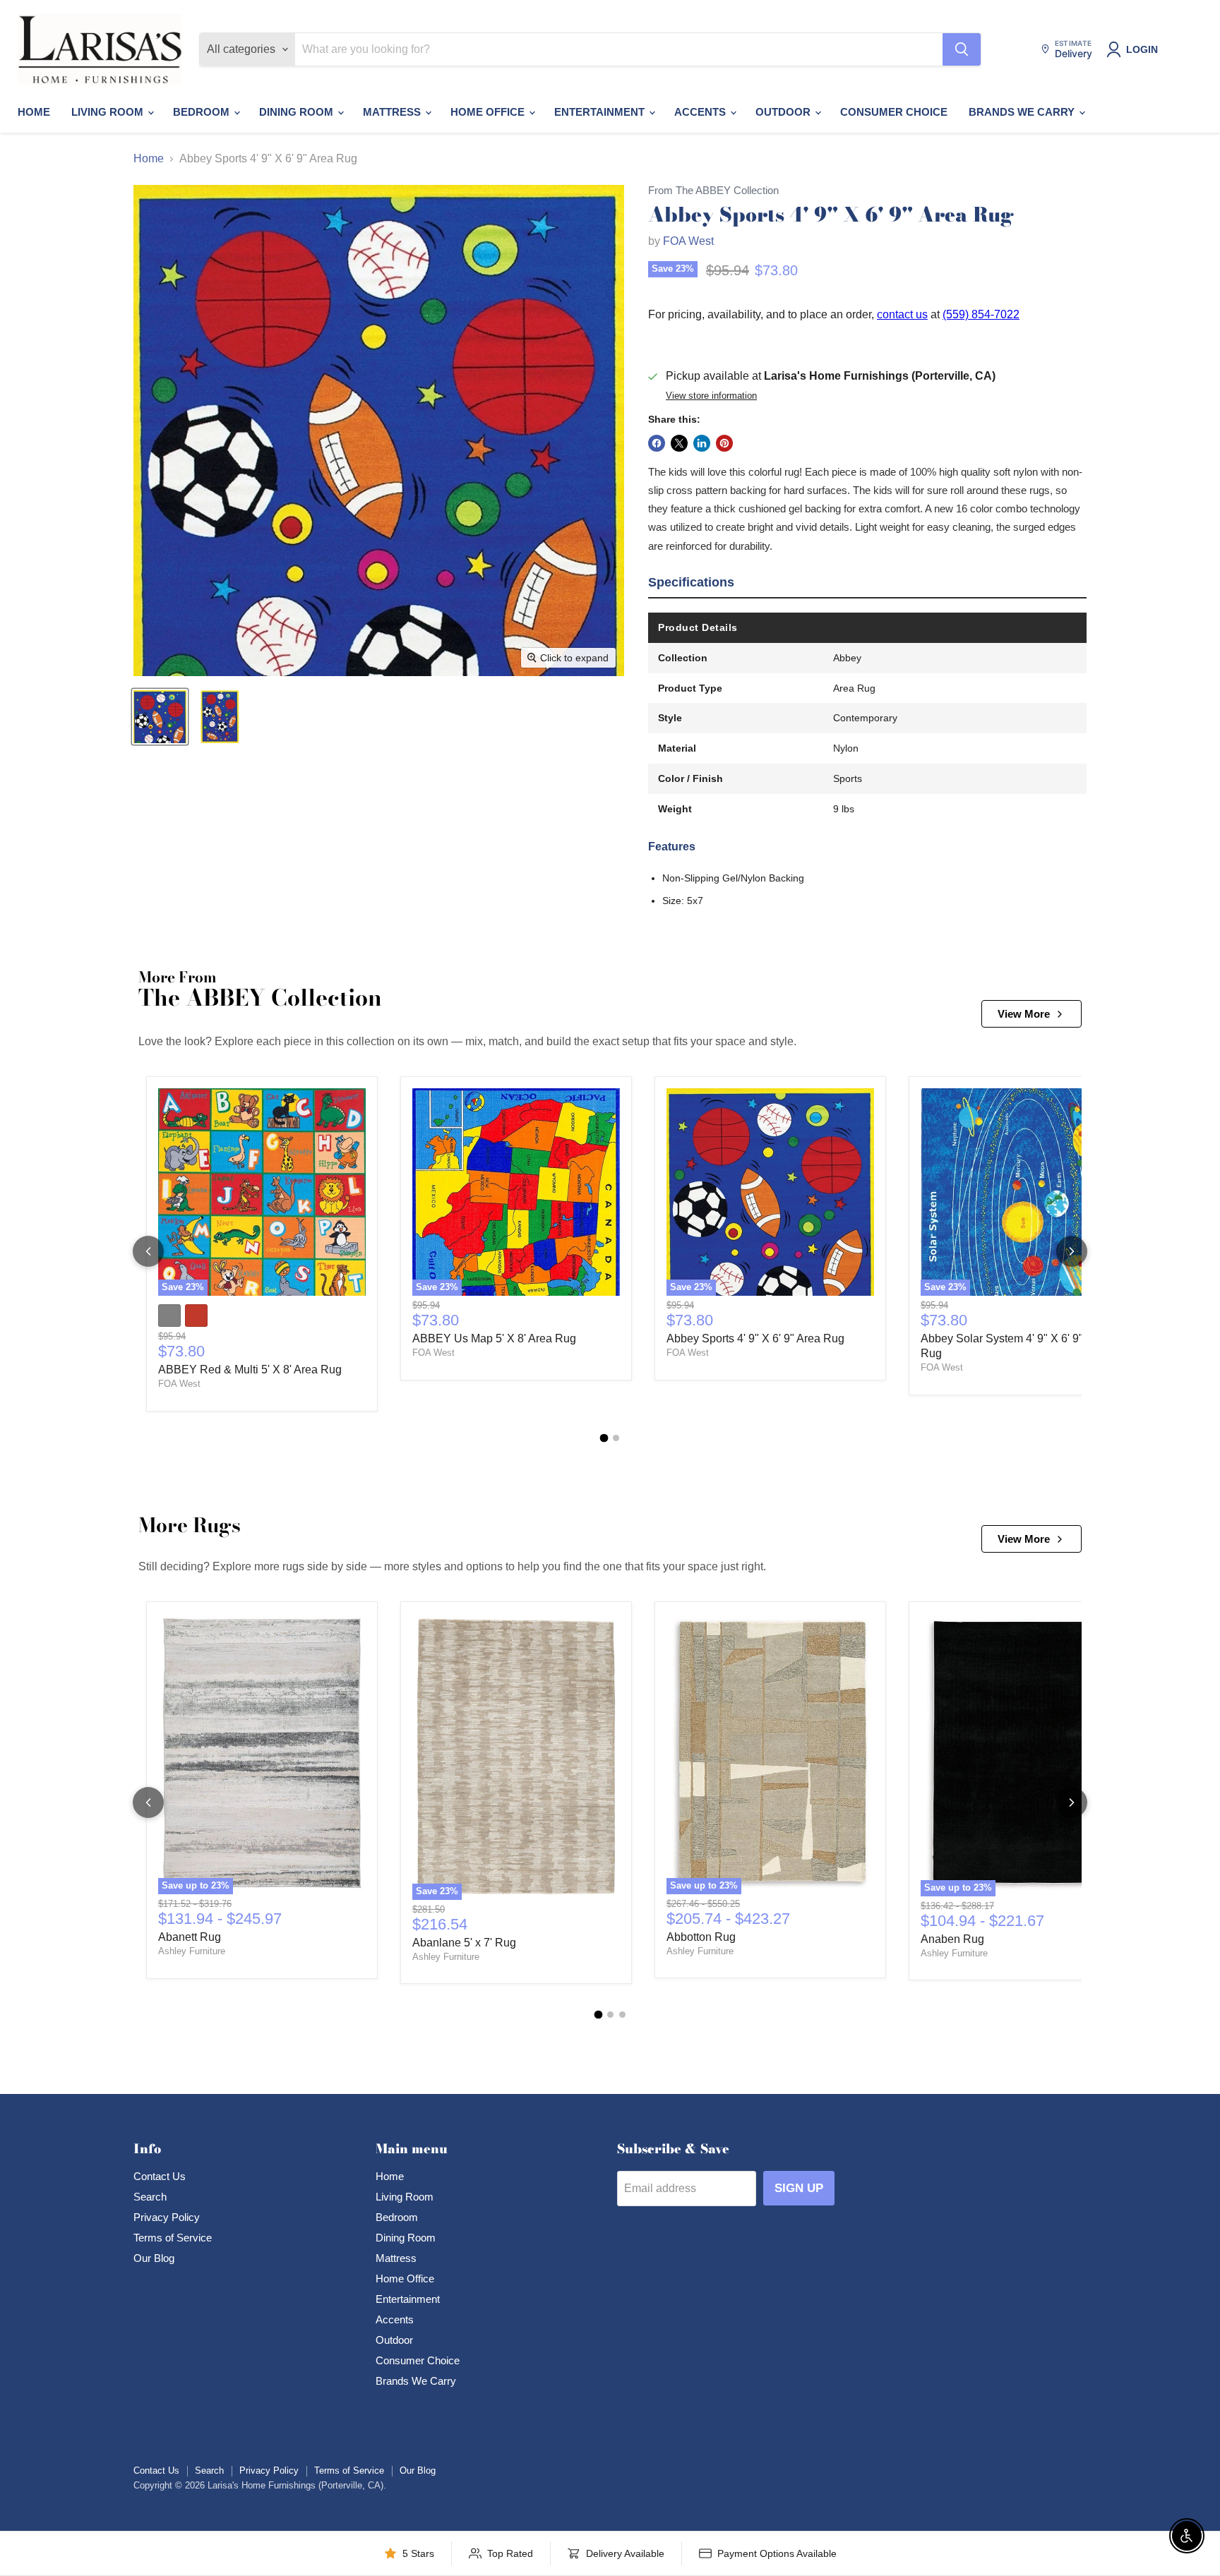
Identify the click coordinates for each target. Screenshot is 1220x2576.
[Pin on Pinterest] (724, 443)
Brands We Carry (1023, 112)
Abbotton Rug (701, 1937)
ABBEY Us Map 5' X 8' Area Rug (494, 1338)
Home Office (489, 112)
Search (150, 2197)
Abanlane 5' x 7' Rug (464, 1943)
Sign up (799, 2188)
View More (1024, 1014)
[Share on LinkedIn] (702, 443)
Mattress (393, 112)
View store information (711, 396)
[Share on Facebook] (657, 443)
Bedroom (203, 112)
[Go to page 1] (604, 1438)
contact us (902, 314)
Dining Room (298, 112)
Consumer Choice (894, 112)
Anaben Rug (952, 1939)
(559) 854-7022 (981, 314)
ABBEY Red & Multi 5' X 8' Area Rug (250, 1370)
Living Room (109, 112)
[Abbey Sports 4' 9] (160, 717)
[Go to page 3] (622, 2015)
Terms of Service (173, 2238)
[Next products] (1072, 1251)
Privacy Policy (167, 2217)
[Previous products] (148, 1251)
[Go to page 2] (616, 1438)
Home (34, 112)
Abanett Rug (190, 1937)
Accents (701, 112)
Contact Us (160, 2176)
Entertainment (601, 112)
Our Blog (154, 2258)
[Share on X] (679, 443)
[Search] (962, 49)
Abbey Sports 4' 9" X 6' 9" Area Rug (755, 1338)
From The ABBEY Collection (713, 191)
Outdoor (784, 112)
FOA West (688, 241)
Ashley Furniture (192, 1951)
